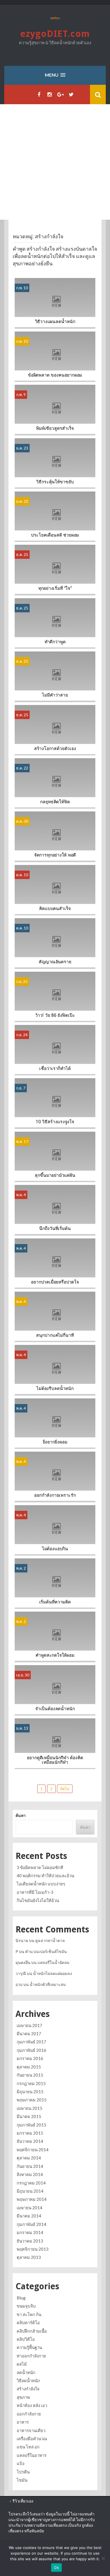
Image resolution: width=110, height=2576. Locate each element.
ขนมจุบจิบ (26, 2306)
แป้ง (20, 2463)
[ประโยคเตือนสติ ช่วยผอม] (55, 516)
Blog (21, 2298)
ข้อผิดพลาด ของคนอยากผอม (55, 375)
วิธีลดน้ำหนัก (28, 2381)
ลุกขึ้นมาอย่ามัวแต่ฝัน (55, 1175)
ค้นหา (21, 1815)
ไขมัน (22, 2480)
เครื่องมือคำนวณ (32, 2439)
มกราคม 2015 (30, 2133)
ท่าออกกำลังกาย (31, 2356)
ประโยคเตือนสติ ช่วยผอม (55, 535)
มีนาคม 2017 (29, 2034)
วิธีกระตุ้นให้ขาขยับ (55, 482)
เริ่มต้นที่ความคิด (55, 1602)
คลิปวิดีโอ (26, 2339)
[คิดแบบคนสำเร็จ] (55, 890)
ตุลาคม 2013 (29, 2257)
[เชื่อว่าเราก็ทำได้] (55, 1050)
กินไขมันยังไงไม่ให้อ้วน (38, 1900)
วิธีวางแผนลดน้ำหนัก (55, 322)
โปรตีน (23, 2472)
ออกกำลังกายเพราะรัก (55, 1495)
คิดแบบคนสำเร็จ (55, 909)
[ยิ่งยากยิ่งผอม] (55, 1423)
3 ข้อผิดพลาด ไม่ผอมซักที (40, 1867)
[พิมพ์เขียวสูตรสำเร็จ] (55, 409)
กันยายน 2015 (30, 2075)
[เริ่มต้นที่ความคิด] (55, 1583)
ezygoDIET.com (55, 34)
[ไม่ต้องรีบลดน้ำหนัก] (55, 1370)
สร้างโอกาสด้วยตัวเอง (55, 749)
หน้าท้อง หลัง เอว (32, 2405)
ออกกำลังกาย (29, 2414)
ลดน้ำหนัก (26, 2372)
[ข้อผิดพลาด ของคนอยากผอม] (55, 356)
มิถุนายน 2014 (30, 2191)
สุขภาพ (23, 2397)
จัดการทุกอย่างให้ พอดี (55, 855)
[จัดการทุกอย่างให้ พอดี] (55, 836)
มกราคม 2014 (30, 2232)
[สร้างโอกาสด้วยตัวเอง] (55, 730)
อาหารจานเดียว (31, 2430)
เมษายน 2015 (29, 2108)
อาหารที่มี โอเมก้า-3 (35, 1892)
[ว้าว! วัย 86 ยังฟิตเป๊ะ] (55, 996)
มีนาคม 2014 (29, 2216)
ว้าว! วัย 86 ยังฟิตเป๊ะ (55, 1015)
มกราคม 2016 (30, 2058)
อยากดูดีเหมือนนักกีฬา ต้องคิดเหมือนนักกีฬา (55, 1760)
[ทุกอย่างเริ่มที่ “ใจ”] (55, 570)
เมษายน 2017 (29, 2025)
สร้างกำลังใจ (28, 2389)
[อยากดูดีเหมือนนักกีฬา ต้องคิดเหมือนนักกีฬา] (55, 1743)
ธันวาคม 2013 (30, 2241)
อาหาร (23, 2422)
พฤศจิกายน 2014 (33, 2150)
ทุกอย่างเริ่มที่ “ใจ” (55, 588)
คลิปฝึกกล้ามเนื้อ (32, 2331)
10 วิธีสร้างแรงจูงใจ (55, 1122)
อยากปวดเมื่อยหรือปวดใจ (55, 1282)
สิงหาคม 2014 (30, 2174)
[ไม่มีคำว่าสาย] (55, 676)
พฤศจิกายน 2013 (33, 2249)
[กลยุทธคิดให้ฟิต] (55, 783)
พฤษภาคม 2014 (32, 2199)
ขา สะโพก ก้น (29, 2314)
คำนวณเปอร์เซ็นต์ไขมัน (46, 1951)
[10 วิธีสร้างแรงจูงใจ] (55, 1103)
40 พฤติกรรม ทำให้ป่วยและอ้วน (45, 1876)
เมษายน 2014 (29, 2208)
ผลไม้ (22, 2364)
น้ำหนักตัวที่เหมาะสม (48, 1984)
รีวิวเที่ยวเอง (23, 2501)
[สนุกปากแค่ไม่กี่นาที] (55, 1316)
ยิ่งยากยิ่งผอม (55, 1442)
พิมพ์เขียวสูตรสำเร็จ (55, 428)
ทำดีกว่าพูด (55, 642)
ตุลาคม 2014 (29, 2158)
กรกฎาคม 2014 (31, 2183)
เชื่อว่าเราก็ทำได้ (55, 1069)
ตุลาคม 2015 (29, 2067)
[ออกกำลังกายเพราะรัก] (55, 1477)
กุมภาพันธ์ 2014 (31, 2224)
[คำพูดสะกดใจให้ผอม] (55, 1637)
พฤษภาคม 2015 (32, 2100)
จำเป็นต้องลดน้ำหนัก (55, 1709)
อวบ (19, 1984)
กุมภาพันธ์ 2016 (31, 2050)
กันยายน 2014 (30, 2166)
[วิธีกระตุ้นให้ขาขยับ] (55, 463)
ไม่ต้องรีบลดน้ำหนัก (55, 1389)
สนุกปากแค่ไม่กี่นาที (55, 1335)
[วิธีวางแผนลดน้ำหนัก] (55, 303)
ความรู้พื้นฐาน (29, 2347)
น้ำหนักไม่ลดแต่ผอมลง (52, 1973)
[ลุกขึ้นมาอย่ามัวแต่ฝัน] (55, 1156)
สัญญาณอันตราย (55, 962)
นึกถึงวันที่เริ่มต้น (55, 1229)
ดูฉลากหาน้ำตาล (50, 1940)
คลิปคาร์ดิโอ (28, 2323)
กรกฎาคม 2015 (31, 2083)
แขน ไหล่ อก (28, 2447)
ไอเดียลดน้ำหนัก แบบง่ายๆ (41, 1884)
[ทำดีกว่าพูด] (55, 623)
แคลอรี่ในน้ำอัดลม (53, 1962)
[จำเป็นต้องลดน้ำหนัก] (55, 1690)
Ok (56, 2568)
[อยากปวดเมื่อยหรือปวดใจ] (55, 1263)
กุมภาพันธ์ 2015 (31, 2125)
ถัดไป (65, 1789)
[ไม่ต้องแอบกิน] (55, 1530)
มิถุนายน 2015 (30, 2092)
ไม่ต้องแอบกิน (55, 1549)
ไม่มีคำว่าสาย (55, 695)
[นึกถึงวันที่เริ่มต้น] (55, 1210)
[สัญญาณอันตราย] (55, 943)
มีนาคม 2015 (29, 2116)
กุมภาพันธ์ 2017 (31, 2042)
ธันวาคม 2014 (30, 2141)
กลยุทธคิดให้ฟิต (55, 802)
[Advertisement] (55, 162)
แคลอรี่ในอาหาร (32, 2455)
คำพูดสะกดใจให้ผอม (55, 1656)
